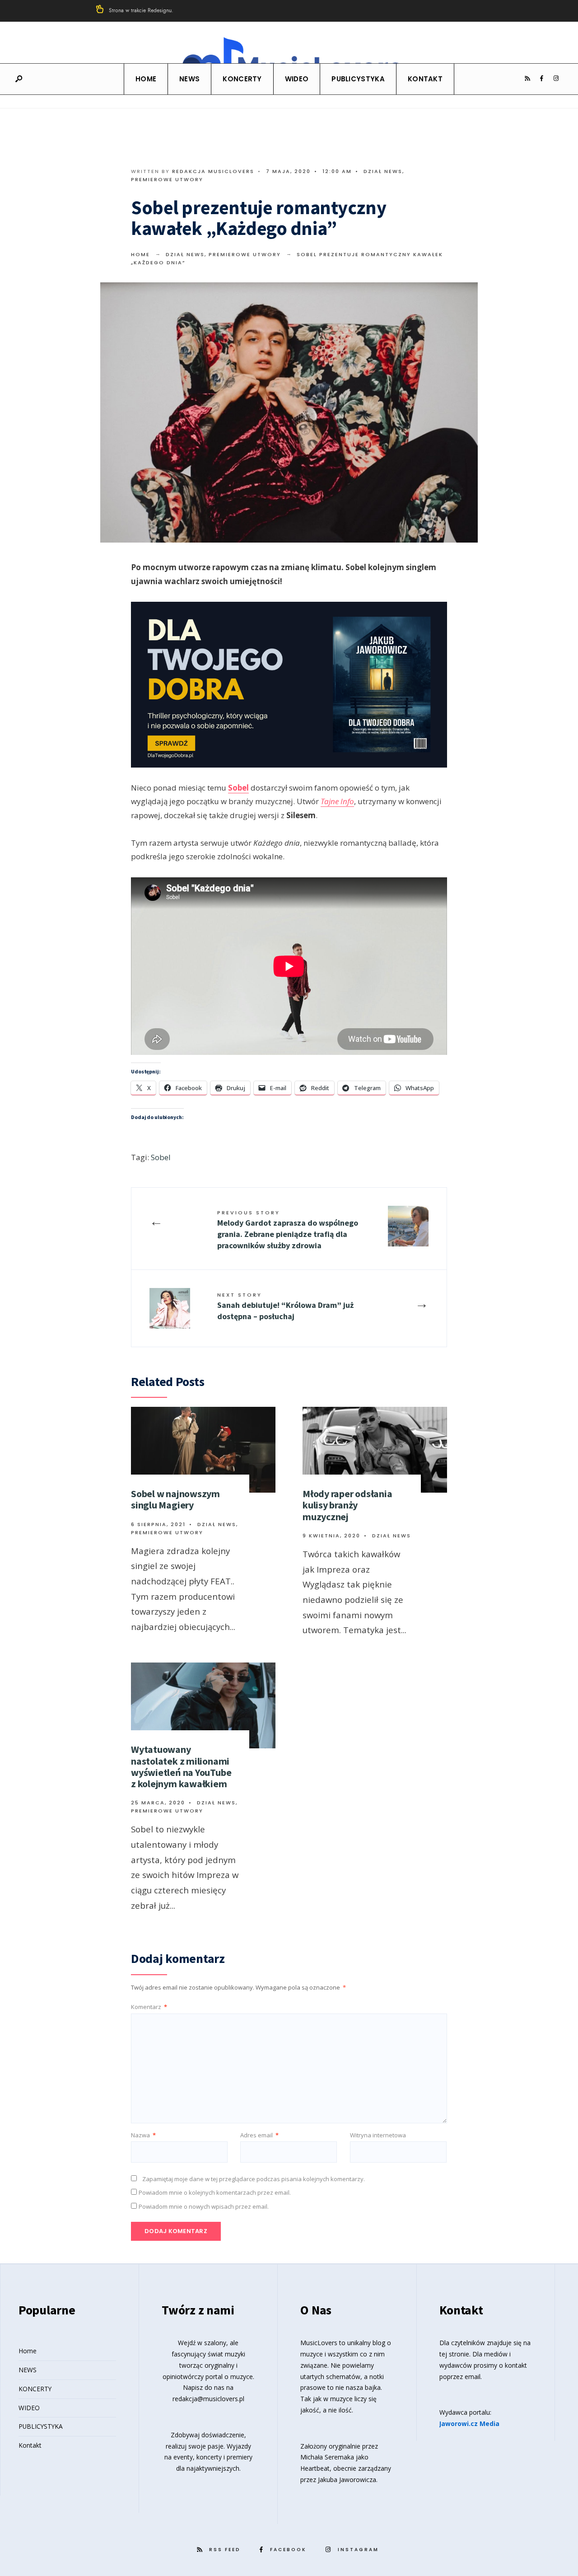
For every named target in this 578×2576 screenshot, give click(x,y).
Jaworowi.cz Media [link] (469, 2424)
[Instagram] (556, 79)
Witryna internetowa (378, 2135)
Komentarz (149, 2007)
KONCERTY (242, 79)
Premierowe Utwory (167, 179)
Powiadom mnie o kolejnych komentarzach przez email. (215, 2192)
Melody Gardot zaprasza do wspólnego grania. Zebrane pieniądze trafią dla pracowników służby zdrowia (288, 1230)
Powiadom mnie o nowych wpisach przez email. (204, 2206)
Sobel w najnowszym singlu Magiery (175, 1499)
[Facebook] (541, 79)
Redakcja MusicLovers (213, 171)
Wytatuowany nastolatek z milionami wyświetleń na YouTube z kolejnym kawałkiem (181, 1766)
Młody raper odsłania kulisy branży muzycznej (347, 1505)
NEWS (189, 79)
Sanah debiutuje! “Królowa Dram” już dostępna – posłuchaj (285, 1306)
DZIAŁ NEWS (383, 171)
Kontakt (425, 79)
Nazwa (143, 2135)
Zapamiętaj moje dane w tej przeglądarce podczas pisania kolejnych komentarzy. (254, 2179)
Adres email (259, 2135)
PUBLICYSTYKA (358, 79)
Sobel (238, 788)
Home (146, 79)
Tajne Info (337, 801)
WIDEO (297, 79)
